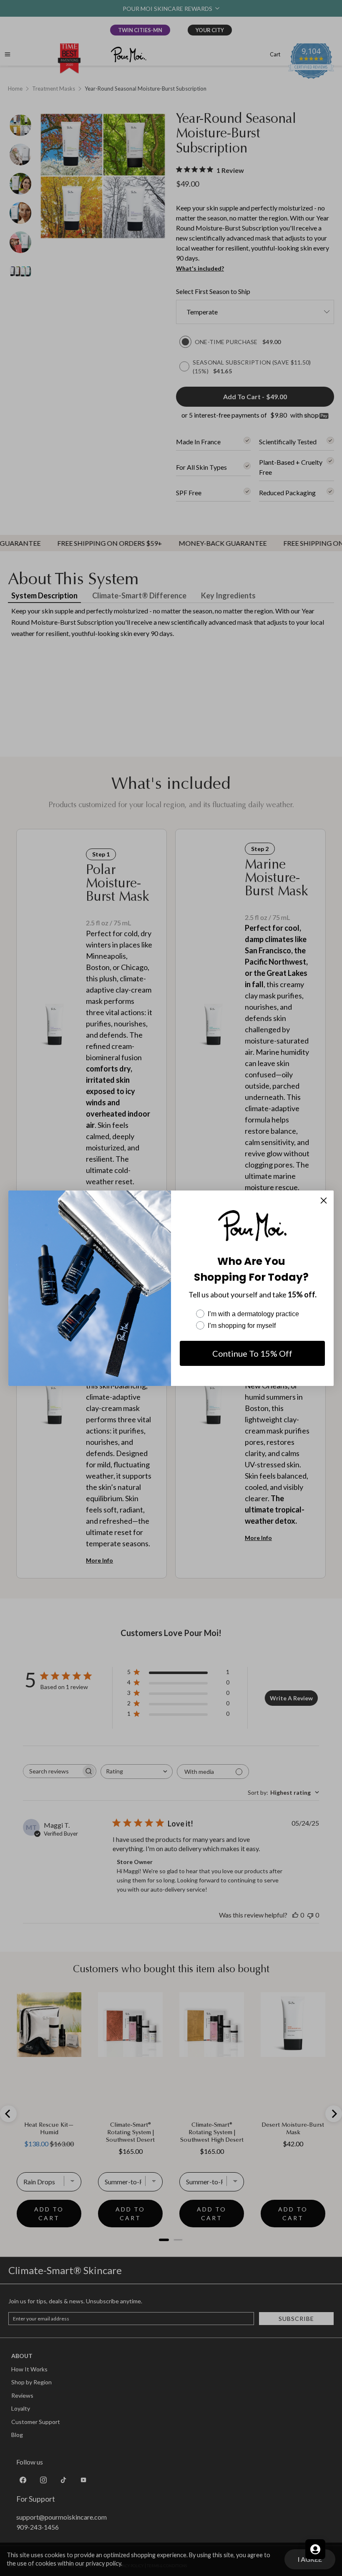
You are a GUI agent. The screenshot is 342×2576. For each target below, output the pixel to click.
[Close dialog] (324, 1201)
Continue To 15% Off (252, 1353)
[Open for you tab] (315, 2549)
